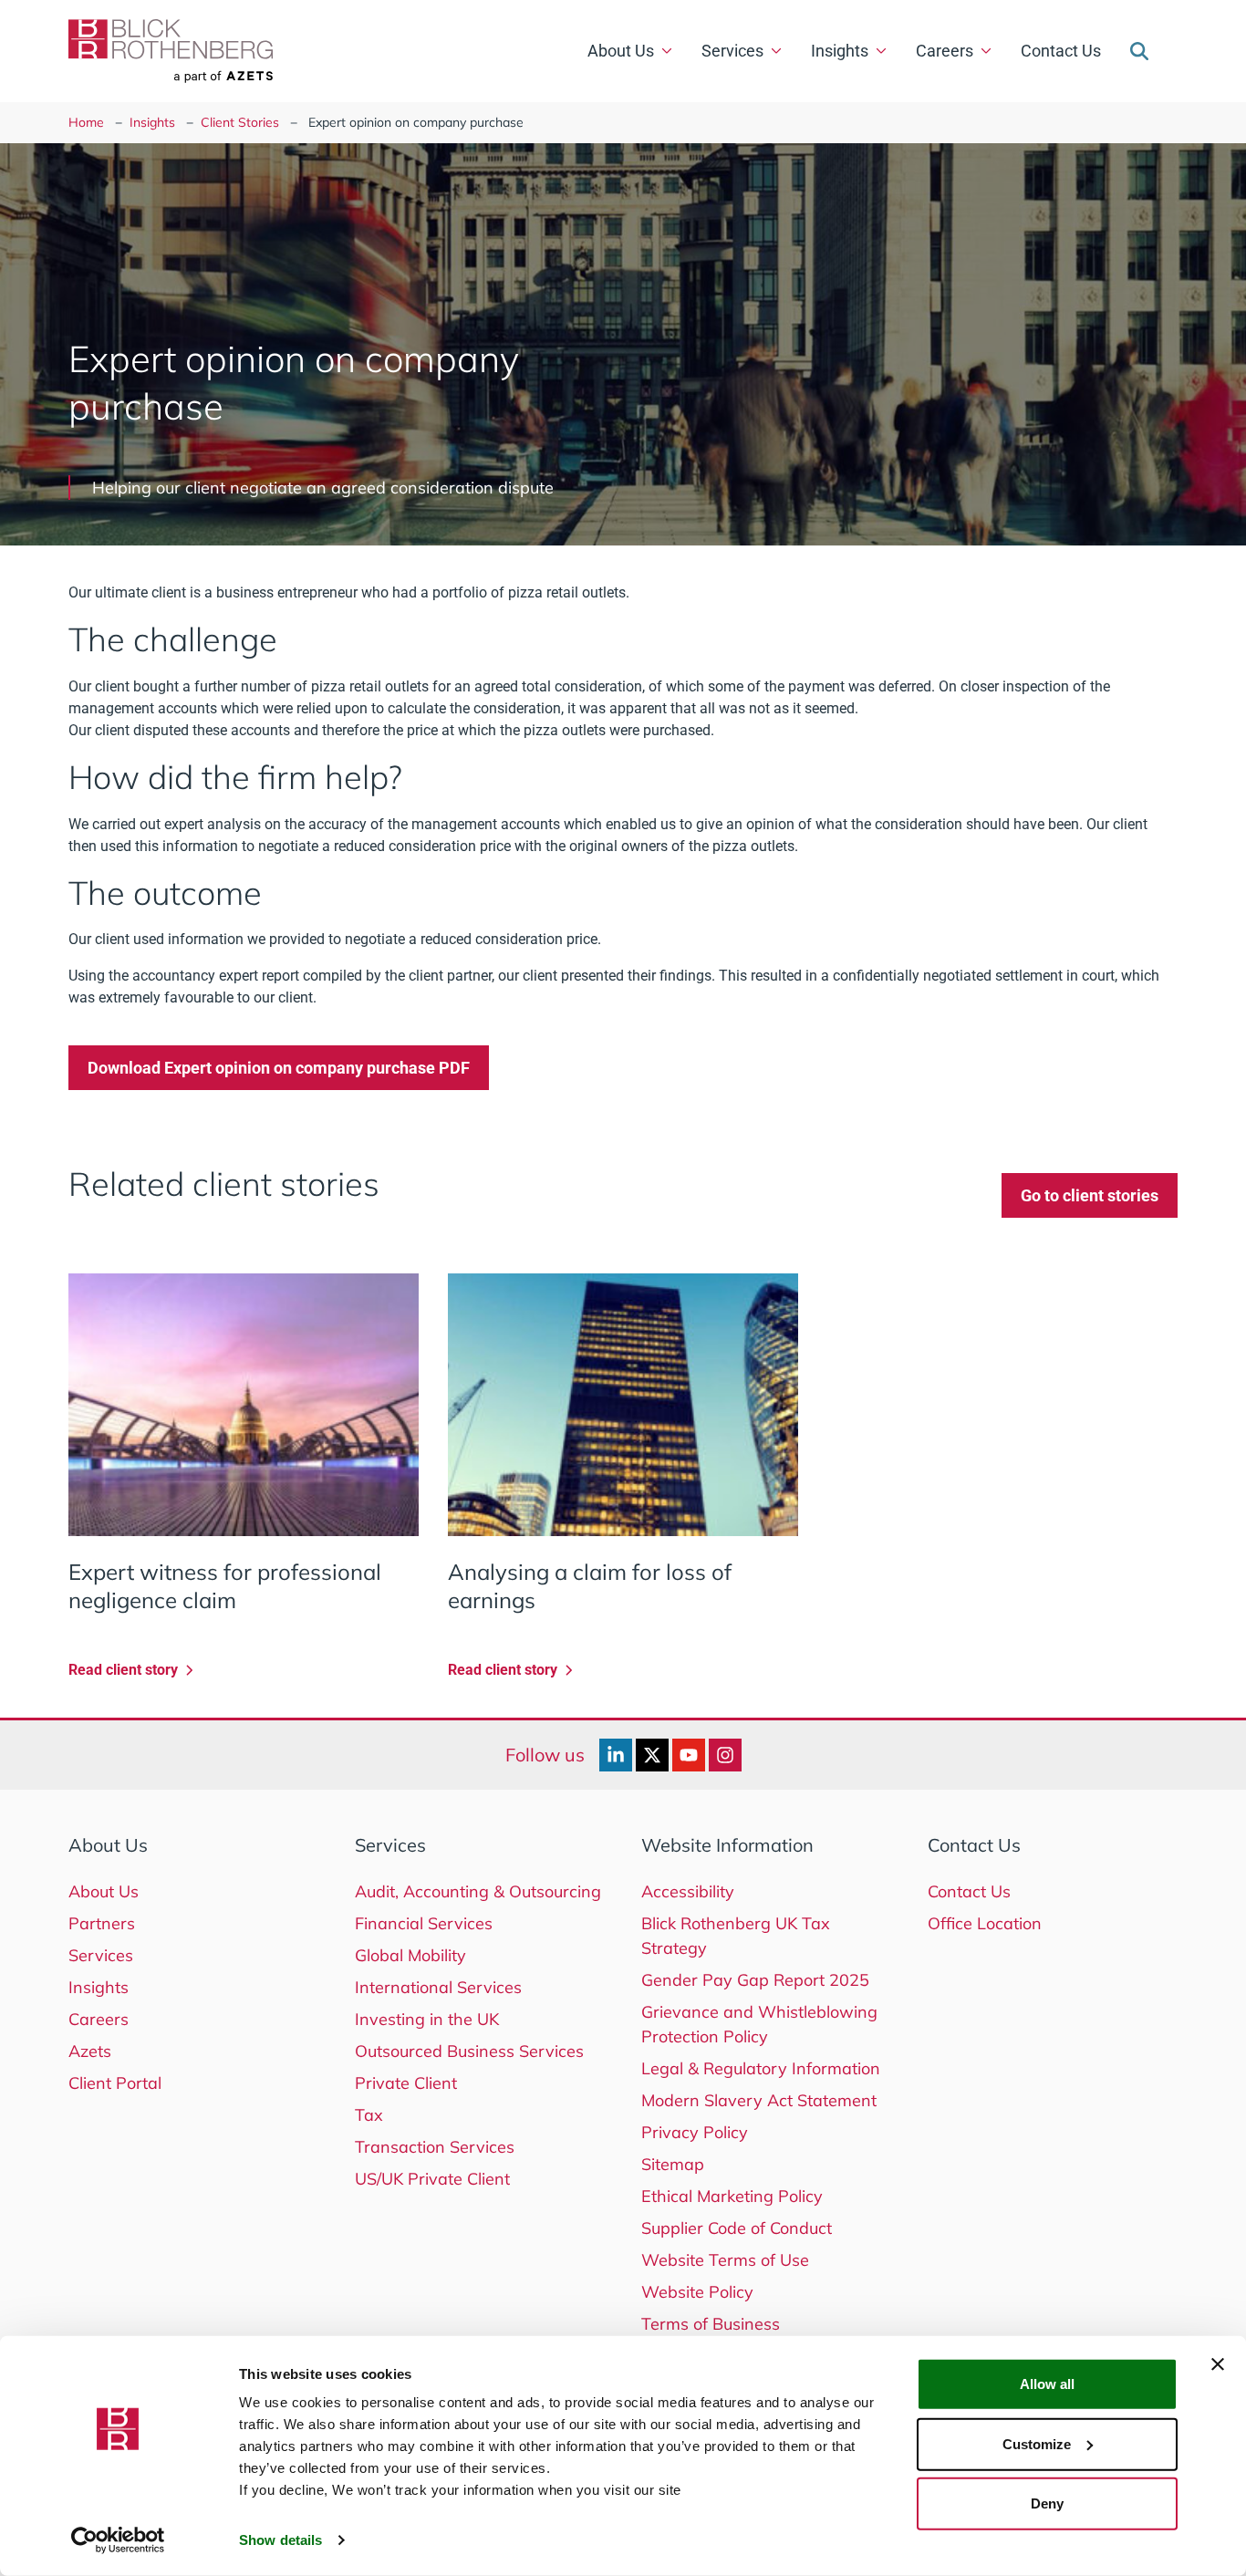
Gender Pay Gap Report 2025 (755, 1980)
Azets (90, 2051)
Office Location (985, 1923)
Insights (840, 51)
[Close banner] (1218, 2364)
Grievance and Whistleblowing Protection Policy (759, 2024)
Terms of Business (711, 2324)
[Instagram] (725, 1755)
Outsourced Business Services (469, 2051)
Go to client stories (1090, 1195)
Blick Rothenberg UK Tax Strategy (736, 1936)
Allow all (1047, 2384)
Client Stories (240, 122)
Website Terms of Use (725, 2260)
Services (732, 51)
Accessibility (688, 1891)
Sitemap (673, 2164)
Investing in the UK (427, 2019)
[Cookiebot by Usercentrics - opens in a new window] (118, 2540)
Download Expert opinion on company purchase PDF (279, 1068)
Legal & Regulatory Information (761, 2068)
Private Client (406, 2083)
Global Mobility (410, 1955)
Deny (1047, 2503)
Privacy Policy (695, 2132)
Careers (945, 51)
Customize (1037, 2443)
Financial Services (424, 1923)
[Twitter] (652, 1755)
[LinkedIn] (616, 1755)
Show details (280, 2540)
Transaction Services (435, 2147)
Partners (102, 1923)
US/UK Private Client (432, 2179)
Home (86, 122)
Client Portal (115, 2083)
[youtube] (689, 1755)
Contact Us (1061, 51)
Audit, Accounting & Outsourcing (478, 1891)
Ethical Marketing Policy (732, 2196)
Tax (369, 2115)
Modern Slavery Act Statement (759, 2100)
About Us (621, 51)
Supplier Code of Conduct (737, 2228)
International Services (438, 1987)
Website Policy (697, 2292)
